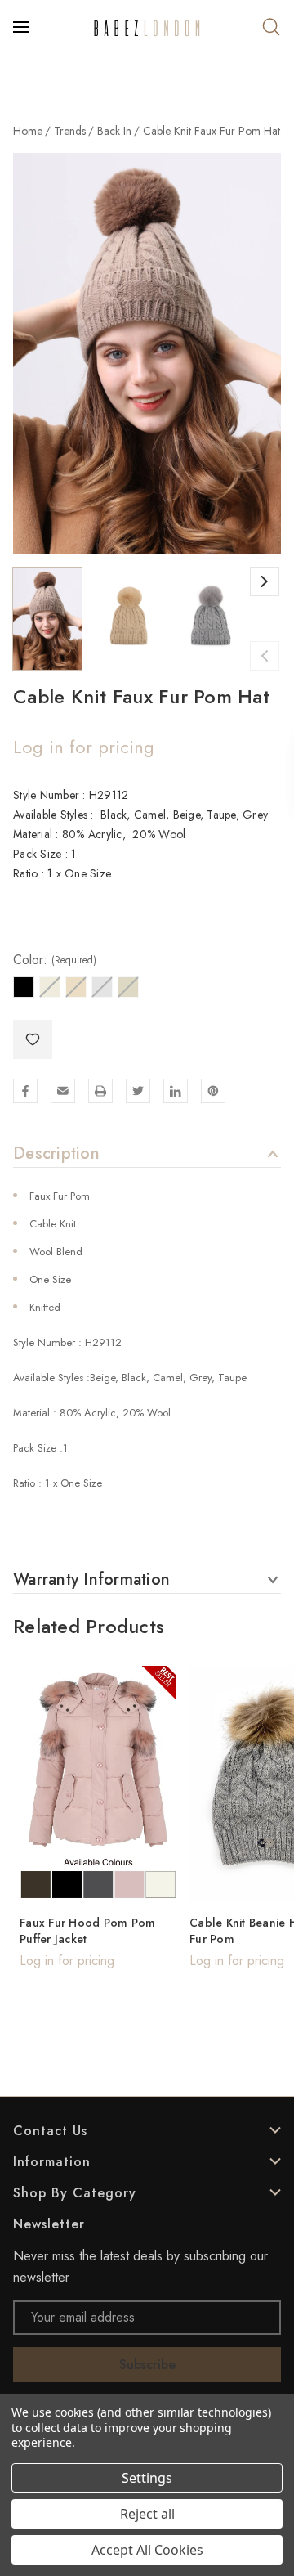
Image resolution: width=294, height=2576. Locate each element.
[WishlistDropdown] (33, 1039)
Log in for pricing (84, 747)
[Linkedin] (176, 1091)
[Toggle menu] (23, 27)
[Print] (100, 1091)
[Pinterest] (213, 1091)
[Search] (271, 27)
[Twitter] (138, 1091)
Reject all (147, 2514)
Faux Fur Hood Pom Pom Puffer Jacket (87, 1931)
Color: (55, 960)
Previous (265, 656)
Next (265, 581)
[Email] (63, 1091)
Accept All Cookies (147, 2550)
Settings (147, 2478)
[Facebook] (25, 1091)
